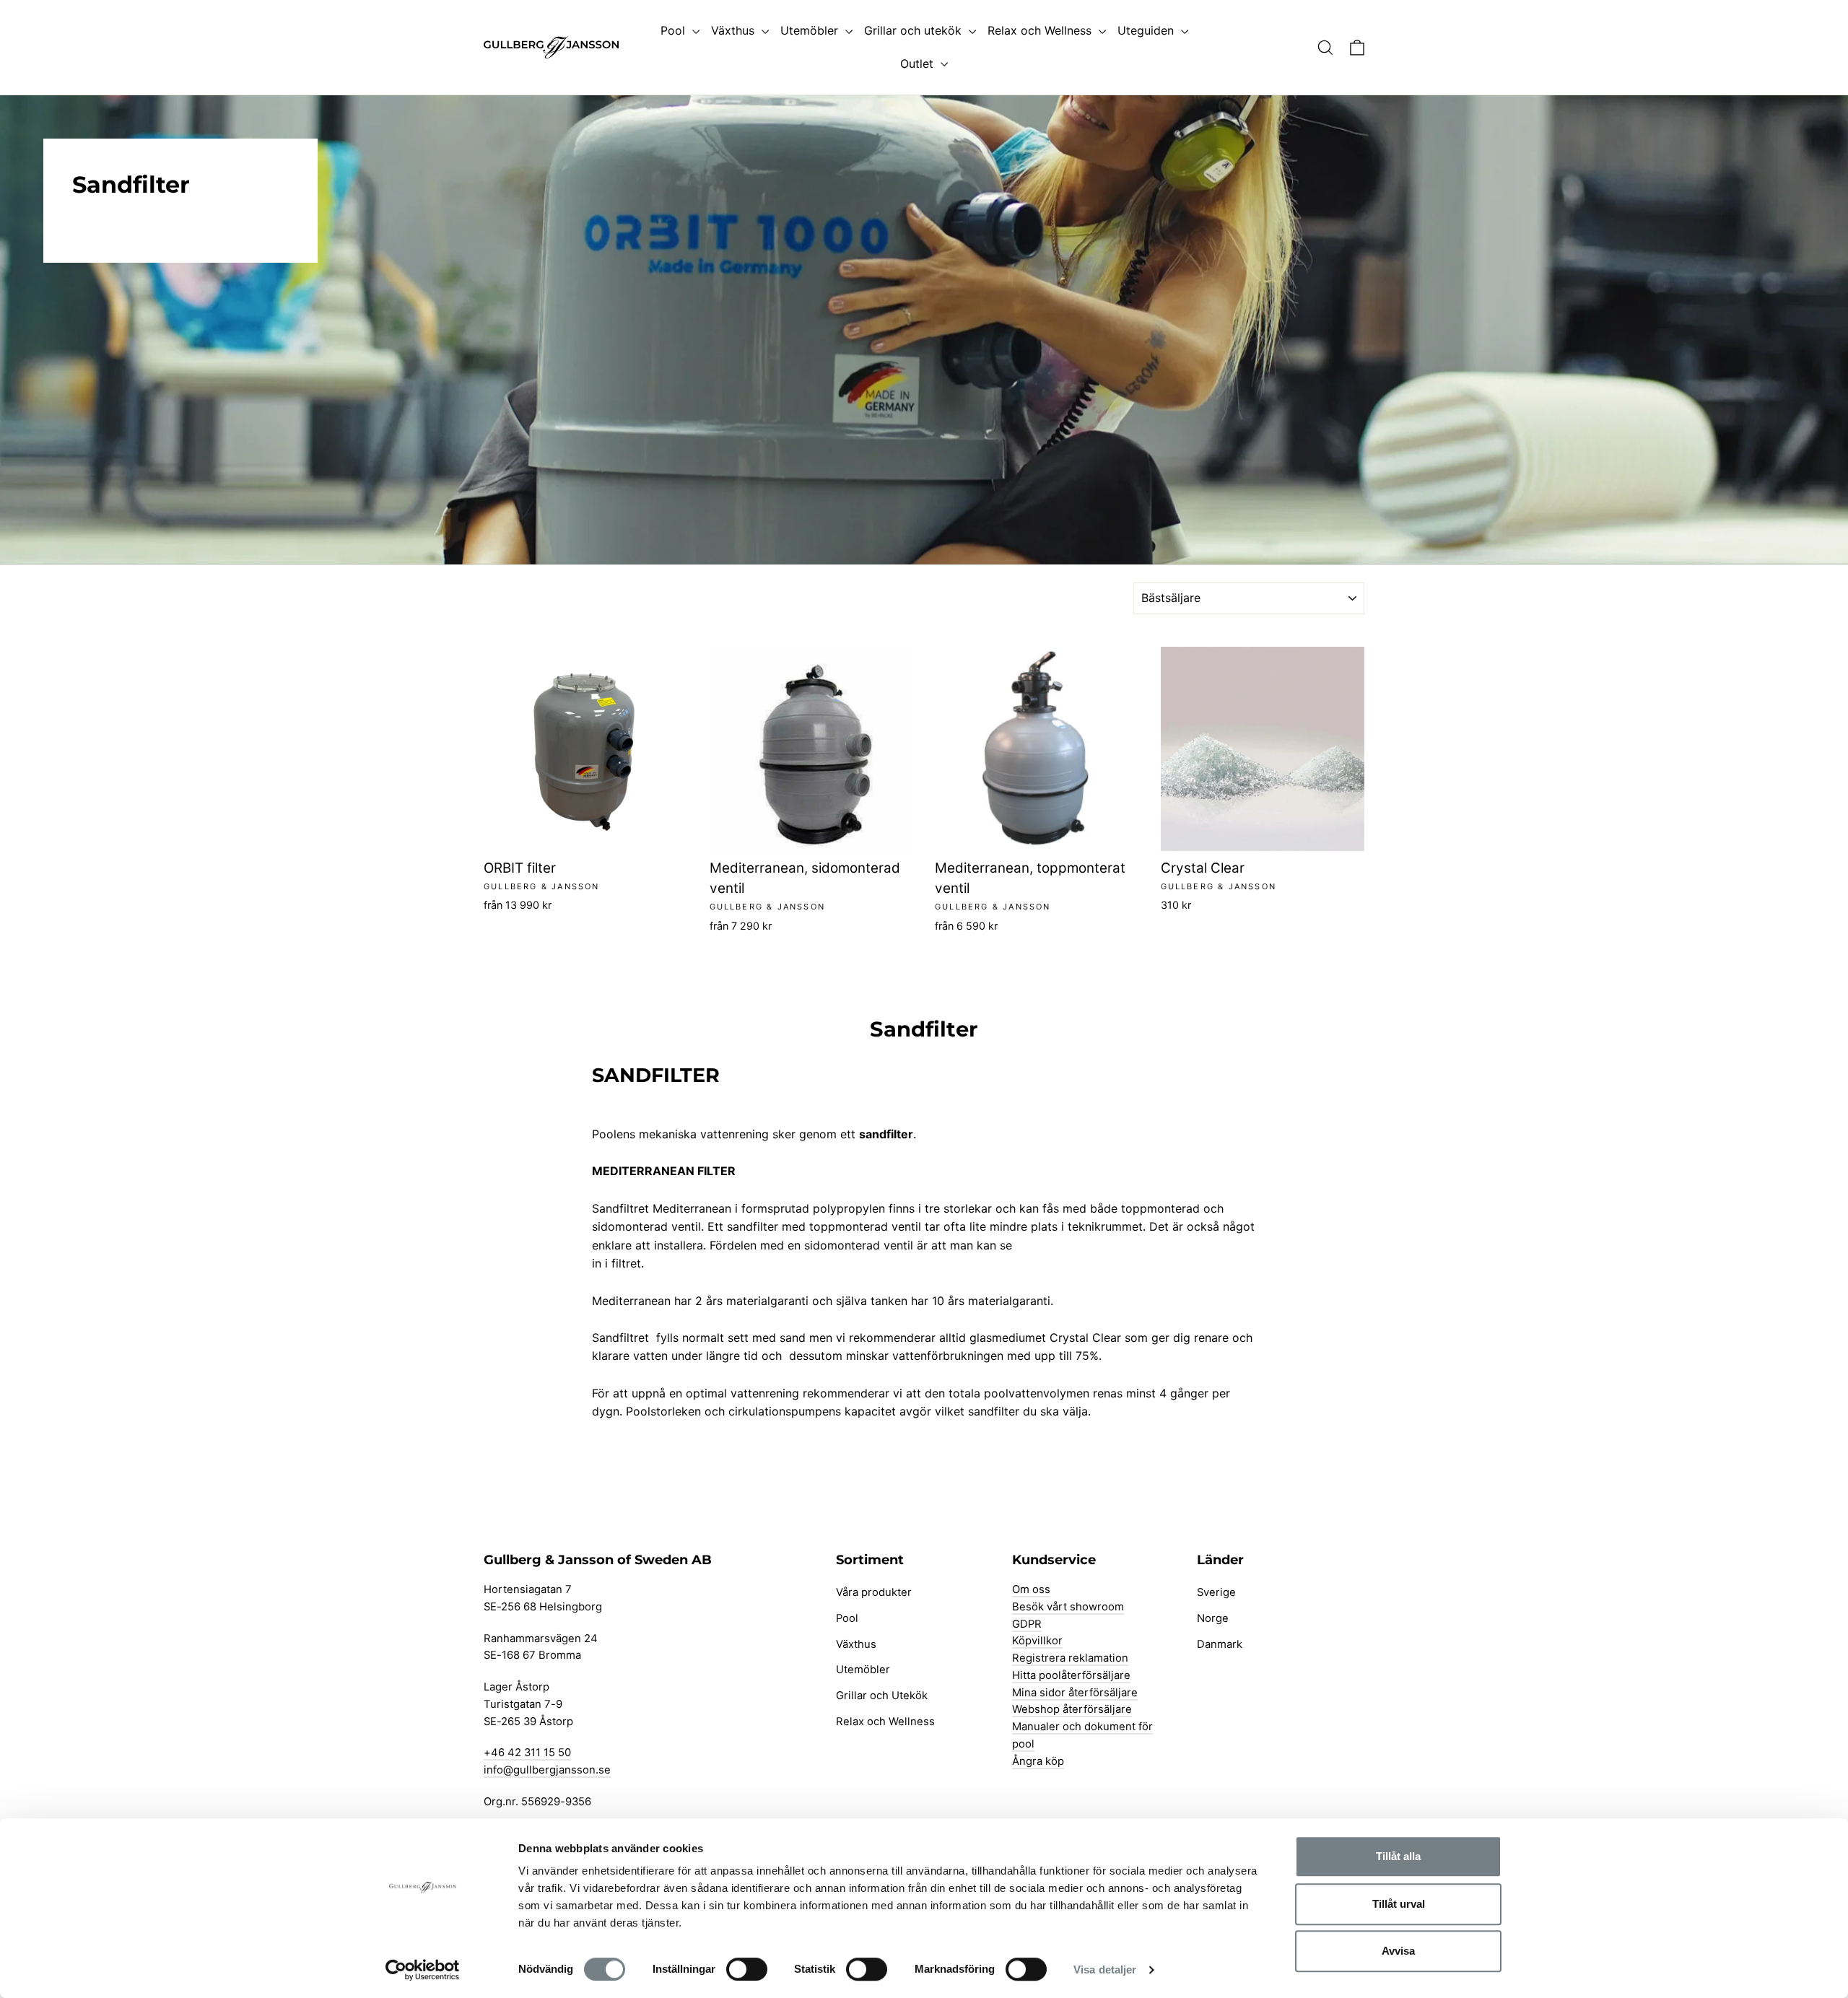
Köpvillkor (1037, 1641)
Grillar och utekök (915, 30)
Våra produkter (874, 1592)
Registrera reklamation (1070, 1658)
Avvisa (1398, 1951)
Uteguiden (1147, 30)
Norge (1213, 1618)
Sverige (1216, 1592)
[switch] (747, 1969)
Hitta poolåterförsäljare (1071, 1675)
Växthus (735, 30)
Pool (675, 30)
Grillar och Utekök (882, 1696)
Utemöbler (811, 30)
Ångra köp (1038, 1761)
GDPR (1027, 1624)
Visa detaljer (1105, 1969)
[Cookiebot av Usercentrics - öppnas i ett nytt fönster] (423, 1970)
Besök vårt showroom (1068, 1607)
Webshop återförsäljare (1072, 1709)
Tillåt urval (1399, 1904)
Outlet (919, 64)
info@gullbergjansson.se (547, 1770)
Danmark (1220, 1644)
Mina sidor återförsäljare (1075, 1693)
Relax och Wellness (1041, 30)
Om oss (1031, 1589)
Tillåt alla (1398, 1856)
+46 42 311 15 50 (527, 1753)
